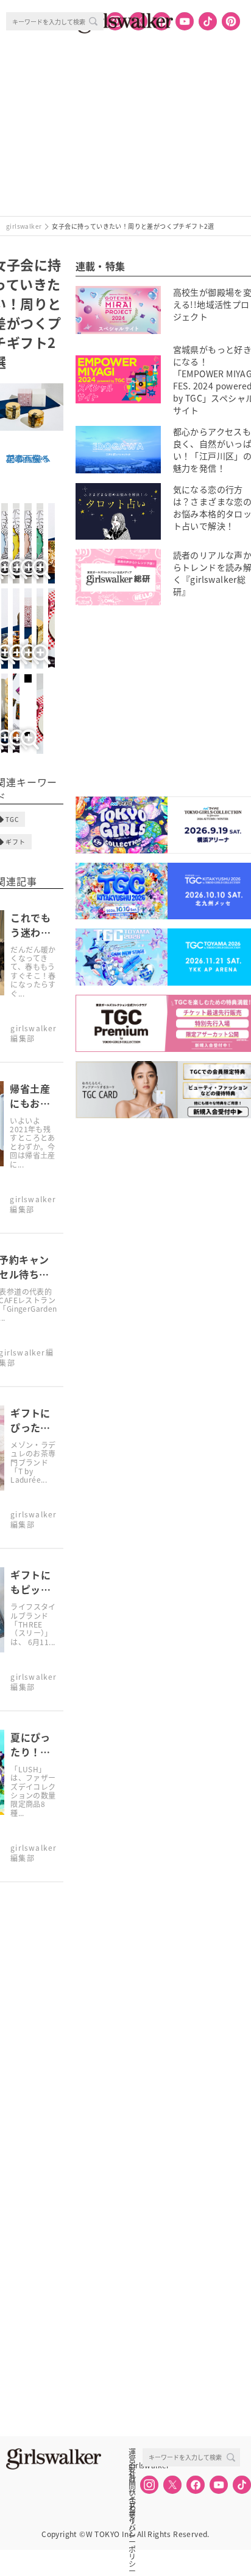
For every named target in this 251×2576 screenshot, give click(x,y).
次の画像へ (27, 458)
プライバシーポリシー (132, 2505)
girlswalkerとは (135, 2465)
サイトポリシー (132, 2492)
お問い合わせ (132, 2479)
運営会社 (132, 2452)
